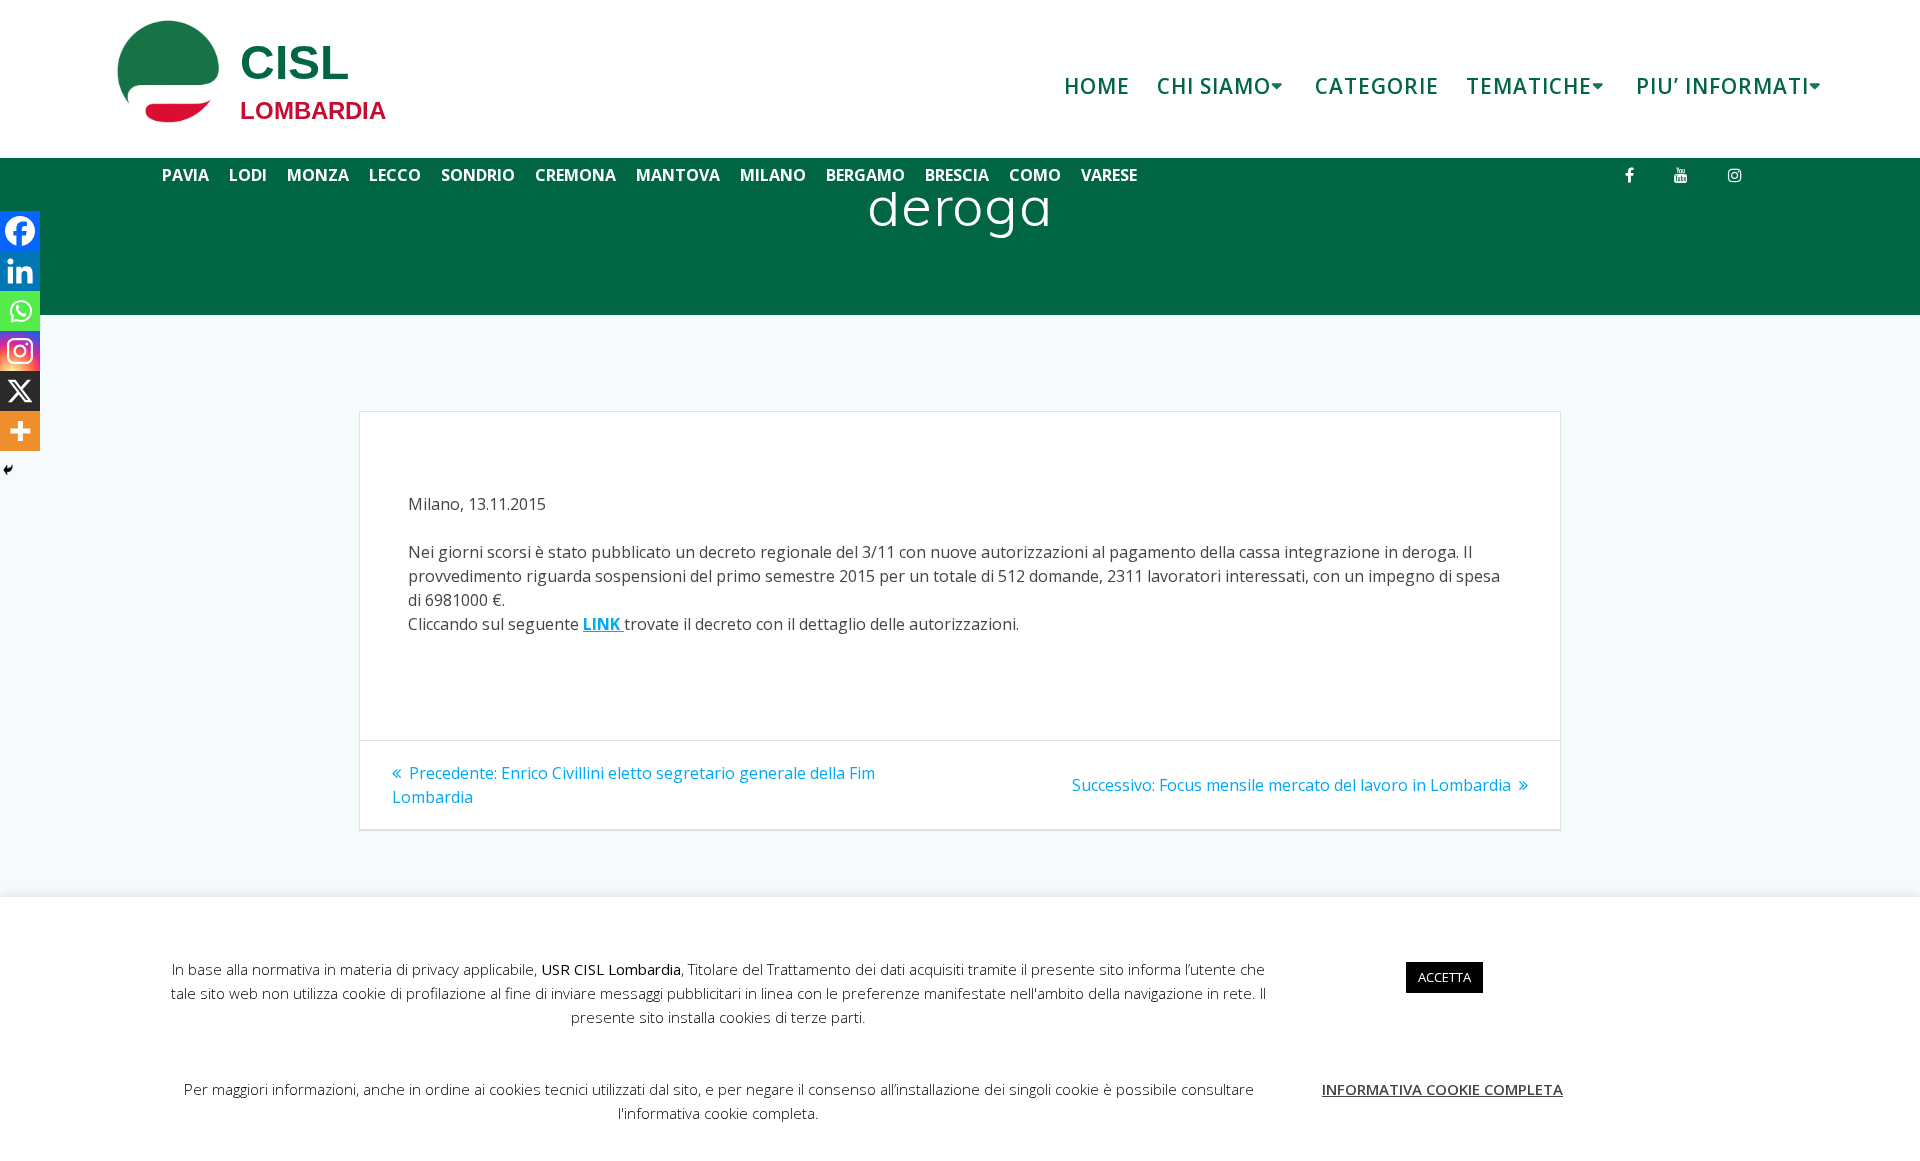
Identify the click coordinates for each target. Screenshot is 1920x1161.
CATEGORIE (1377, 86)
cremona (575, 175)
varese (1109, 175)
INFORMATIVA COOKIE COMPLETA (1442, 1089)
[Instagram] (20, 351)
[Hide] (8, 470)
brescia (957, 175)
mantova (678, 175)
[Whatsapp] (20, 311)
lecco (395, 175)
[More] (20, 431)
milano (773, 175)
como (1035, 175)
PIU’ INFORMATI (1722, 86)
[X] (20, 391)
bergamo (865, 175)
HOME (1097, 86)
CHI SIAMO (1214, 86)
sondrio (478, 175)
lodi (248, 175)
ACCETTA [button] (1444, 977)
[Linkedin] (20, 271)
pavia (185, 175)
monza (318, 175)
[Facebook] (20, 231)
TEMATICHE (1529, 86)
